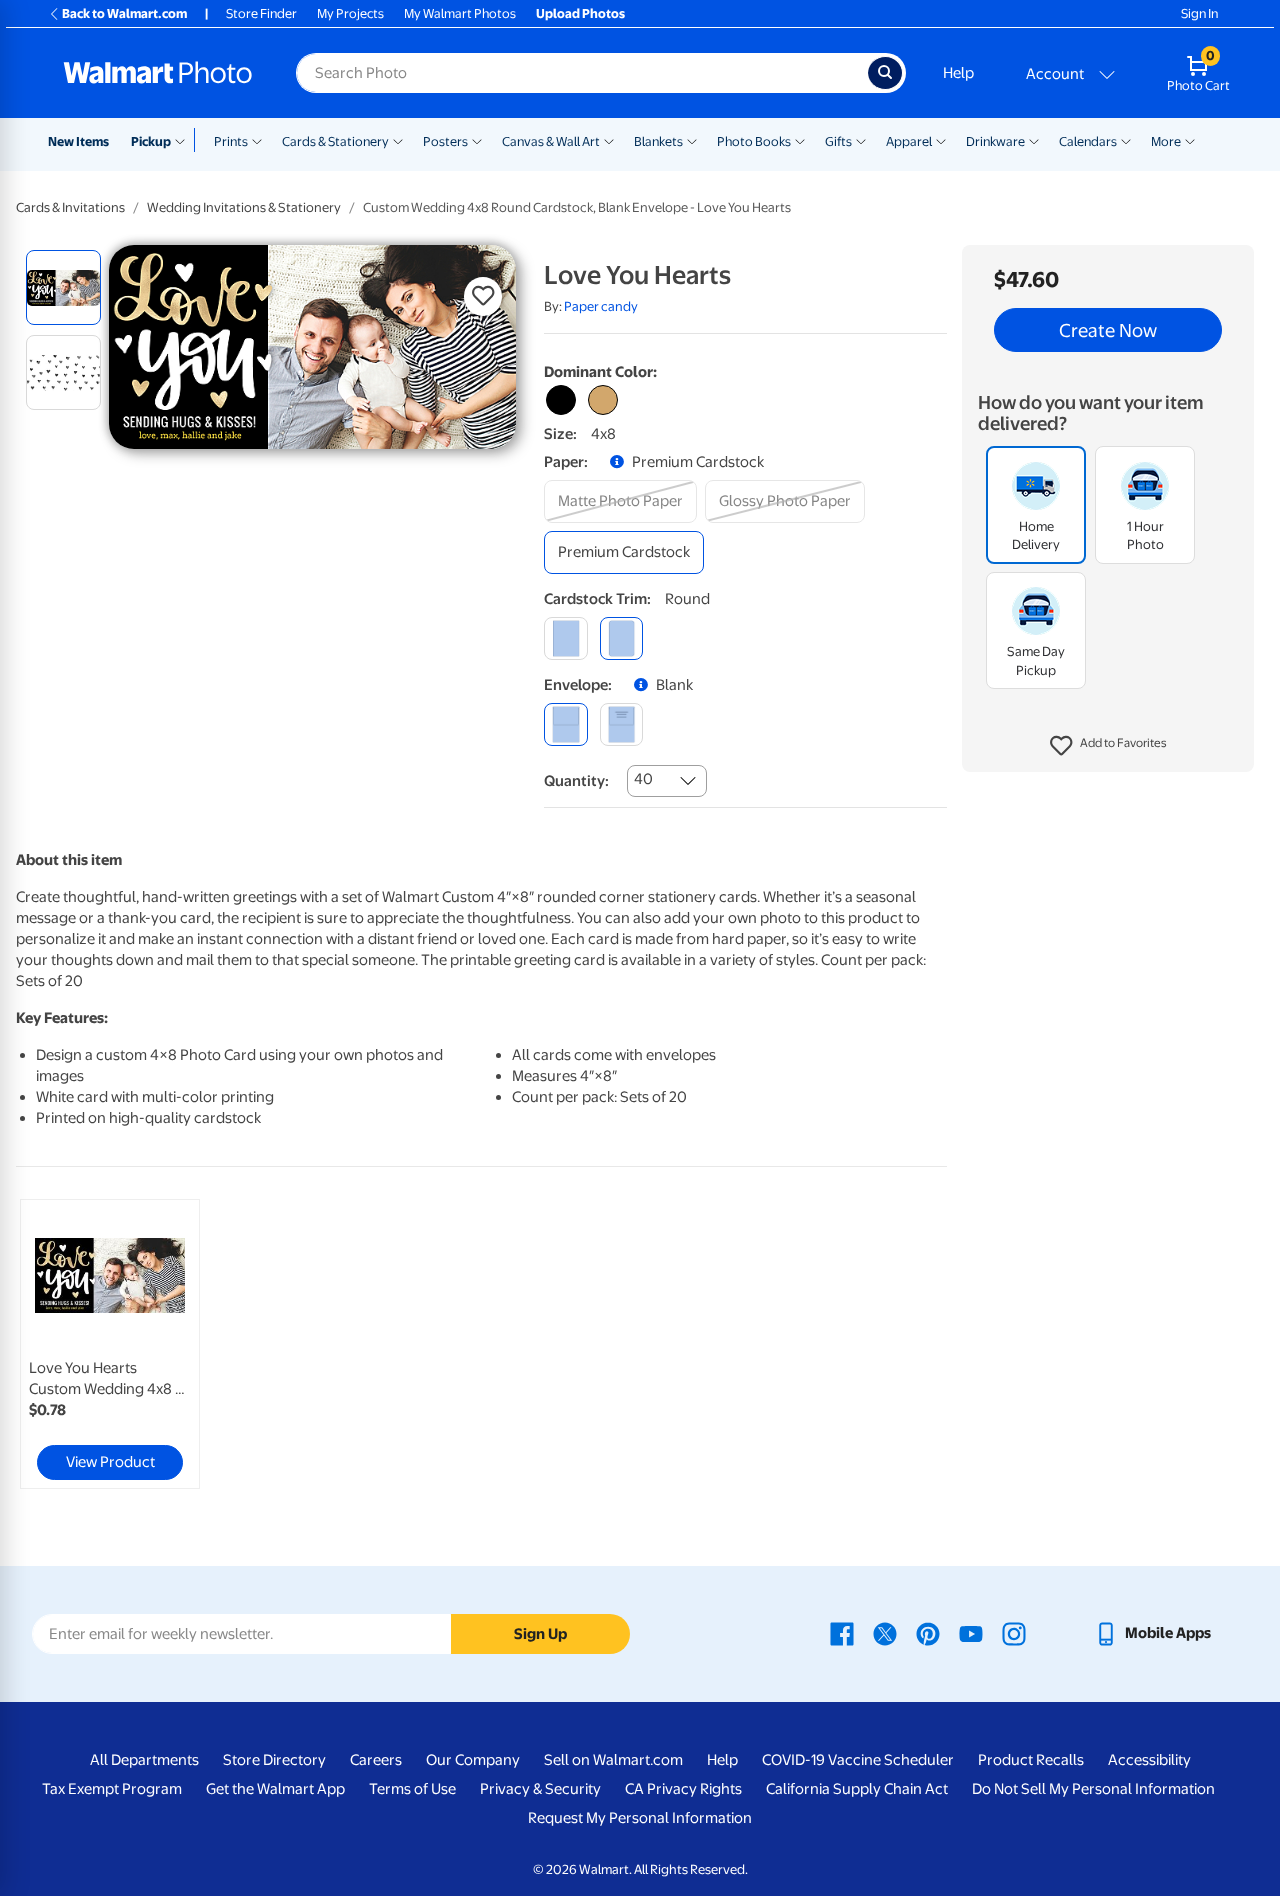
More (1166, 141)
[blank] (565, 724)
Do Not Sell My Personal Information (1093, 1789)
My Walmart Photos (460, 13)
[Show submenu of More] (1190, 140)
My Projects (350, 13)
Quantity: (576, 781)
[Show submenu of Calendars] (1126, 140)
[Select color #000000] (561, 400)
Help (958, 73)
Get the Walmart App (275, 1789)
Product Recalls (1031, 1760)
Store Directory (274, 1760)
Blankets (658, 141)
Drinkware (995, 141)
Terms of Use (412, 1789)
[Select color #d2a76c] (603, 400)
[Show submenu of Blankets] (692, 140)
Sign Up (540, 1634)
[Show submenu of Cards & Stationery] (398, 140)
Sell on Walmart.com (613, 1760)
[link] (110, 1344)
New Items (78, 141)
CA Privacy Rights (683, 1789)
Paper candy (601, 306)
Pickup (151, 141)
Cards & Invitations (70, 207)
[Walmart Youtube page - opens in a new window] (971, 1633)
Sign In (1199, 13)
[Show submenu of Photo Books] (800, 140)
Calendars (1088, 141)
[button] (1108, 746)
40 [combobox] (643, 779)
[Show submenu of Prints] (257, 140)
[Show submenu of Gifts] (861, 140)
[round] (621, 638)
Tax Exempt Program (112, 1789)
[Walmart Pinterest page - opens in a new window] (928, 1633)
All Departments (144, 1760)
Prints (231, 141)
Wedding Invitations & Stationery (244, 207)
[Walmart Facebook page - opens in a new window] (842, 1633)
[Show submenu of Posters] (477, 140)
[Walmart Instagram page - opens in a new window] (1014, 1633)
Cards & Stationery (335, 141)
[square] (565, 638)
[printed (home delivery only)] (621, 724)
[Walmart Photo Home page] (158, 73)
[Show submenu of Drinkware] (1034, 140)
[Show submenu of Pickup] (184, 140)
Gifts (838, 141)
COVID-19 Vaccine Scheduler (858, 1760)
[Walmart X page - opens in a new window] (885, 1633)
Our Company (473, 1760)
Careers (376, 1760)
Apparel (909, 141)
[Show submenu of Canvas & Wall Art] (609, 140)
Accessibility (1149, 1760)
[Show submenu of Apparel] (941, 140)
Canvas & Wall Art (551, 141)
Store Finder (261, 13)
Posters (445, 141)
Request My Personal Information (640, 1818)
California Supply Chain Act (857, 1789)
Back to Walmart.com (124, 13)
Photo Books (754, 141)
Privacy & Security (540, 1789)
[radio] (63, 287)
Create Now (1108, 330)
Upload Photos (580, 13)
